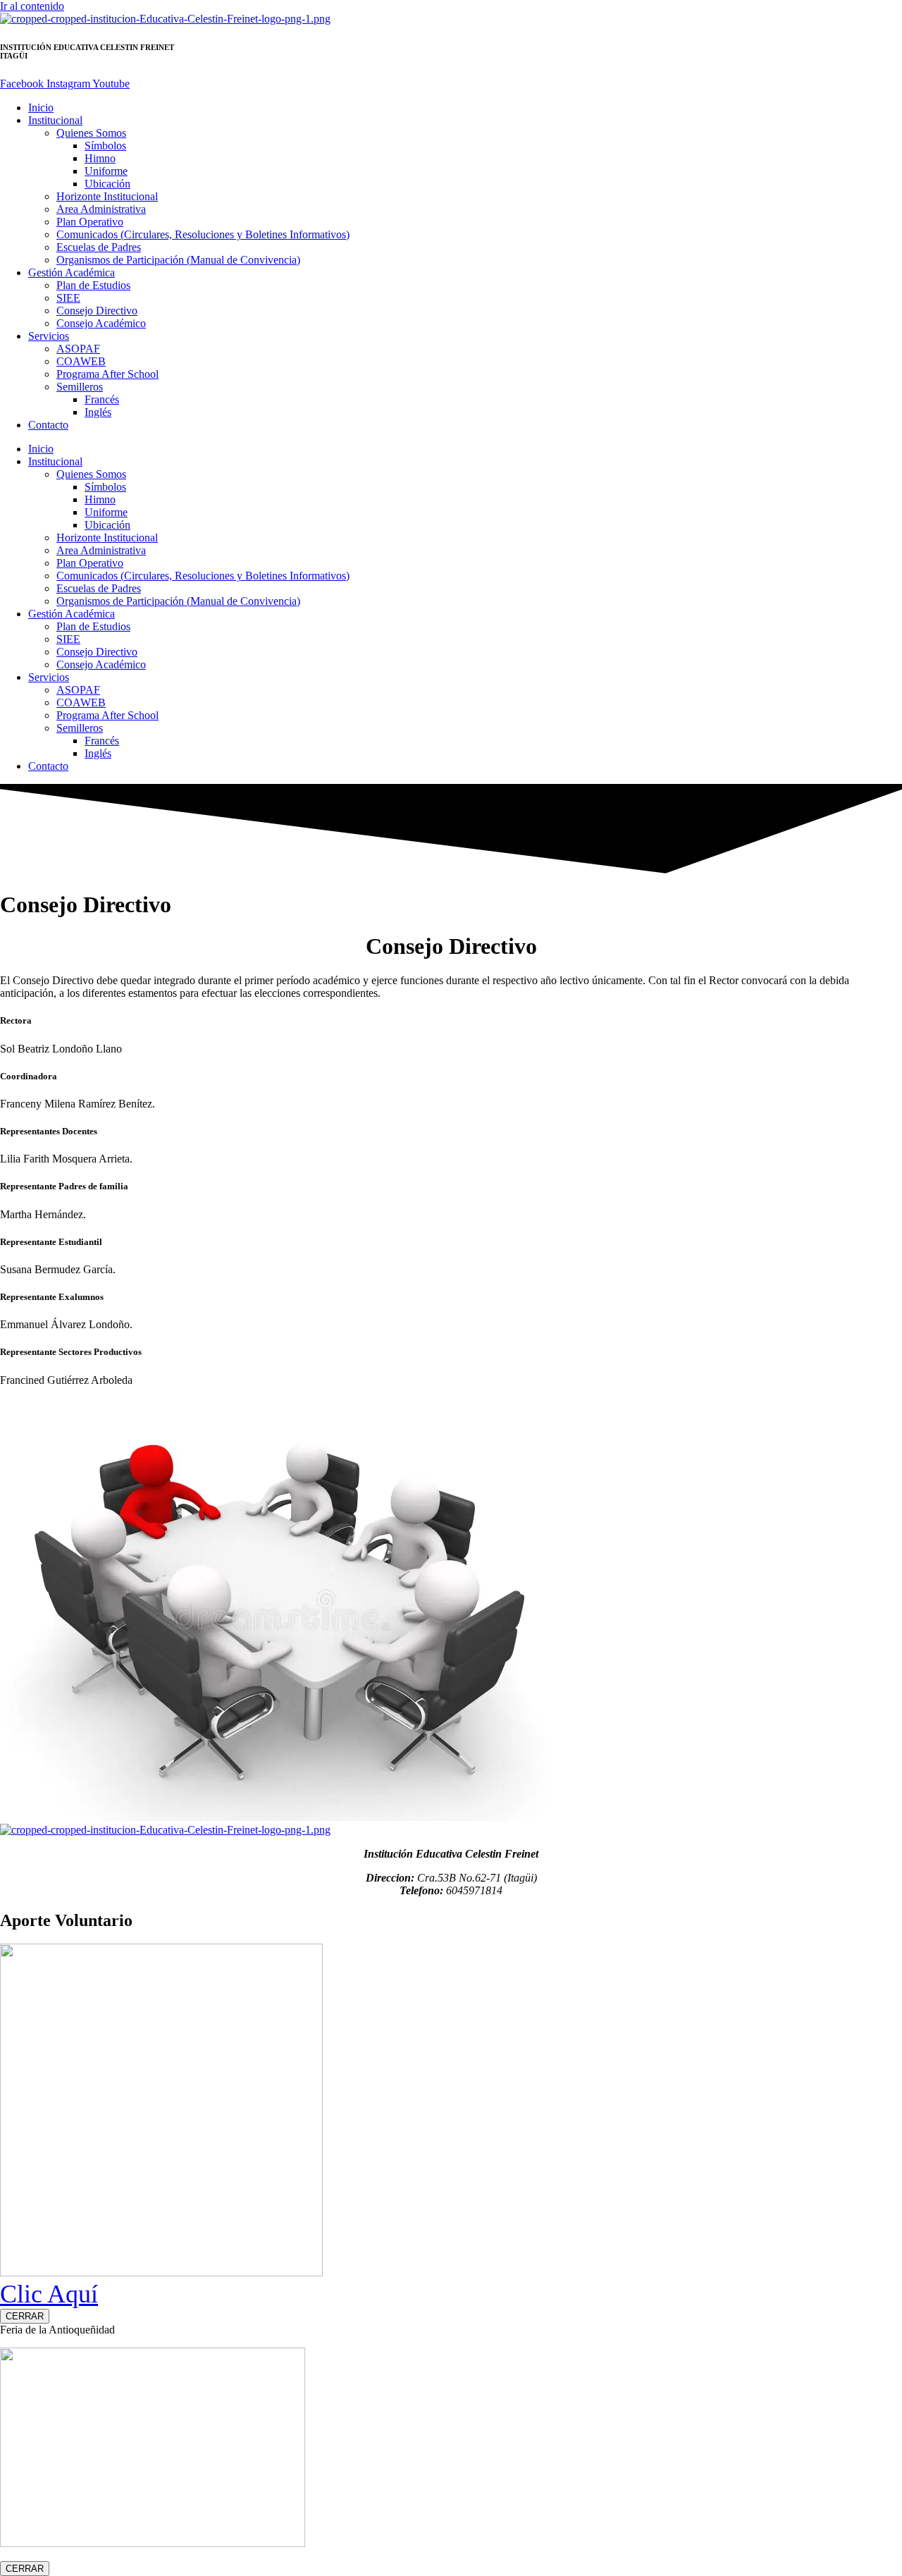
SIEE (68, 298)
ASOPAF (78, 349)
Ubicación (107, 184)
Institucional (55, 120)
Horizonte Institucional (107, 196)
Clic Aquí (49, 2294)
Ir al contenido (32, 6)
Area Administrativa (101, 209)
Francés (102, 399)
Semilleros (80, 387)
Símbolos (105, 146)
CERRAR (25, 2316)
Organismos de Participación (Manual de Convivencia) (178, 260)
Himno (100, 158)
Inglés (98, 412)
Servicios (49, 336)
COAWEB (81, 361)
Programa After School (107, 374)
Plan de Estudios (93, 285)
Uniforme (106, 171)
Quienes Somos (91, 133)
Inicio (41, 108)
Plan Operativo (90, 222)
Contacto (48, 425)
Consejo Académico (101, 323)
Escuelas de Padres (99, 247)
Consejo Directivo (97, 311)
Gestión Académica (72, 272)
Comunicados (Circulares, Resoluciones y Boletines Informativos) (203, 234)
